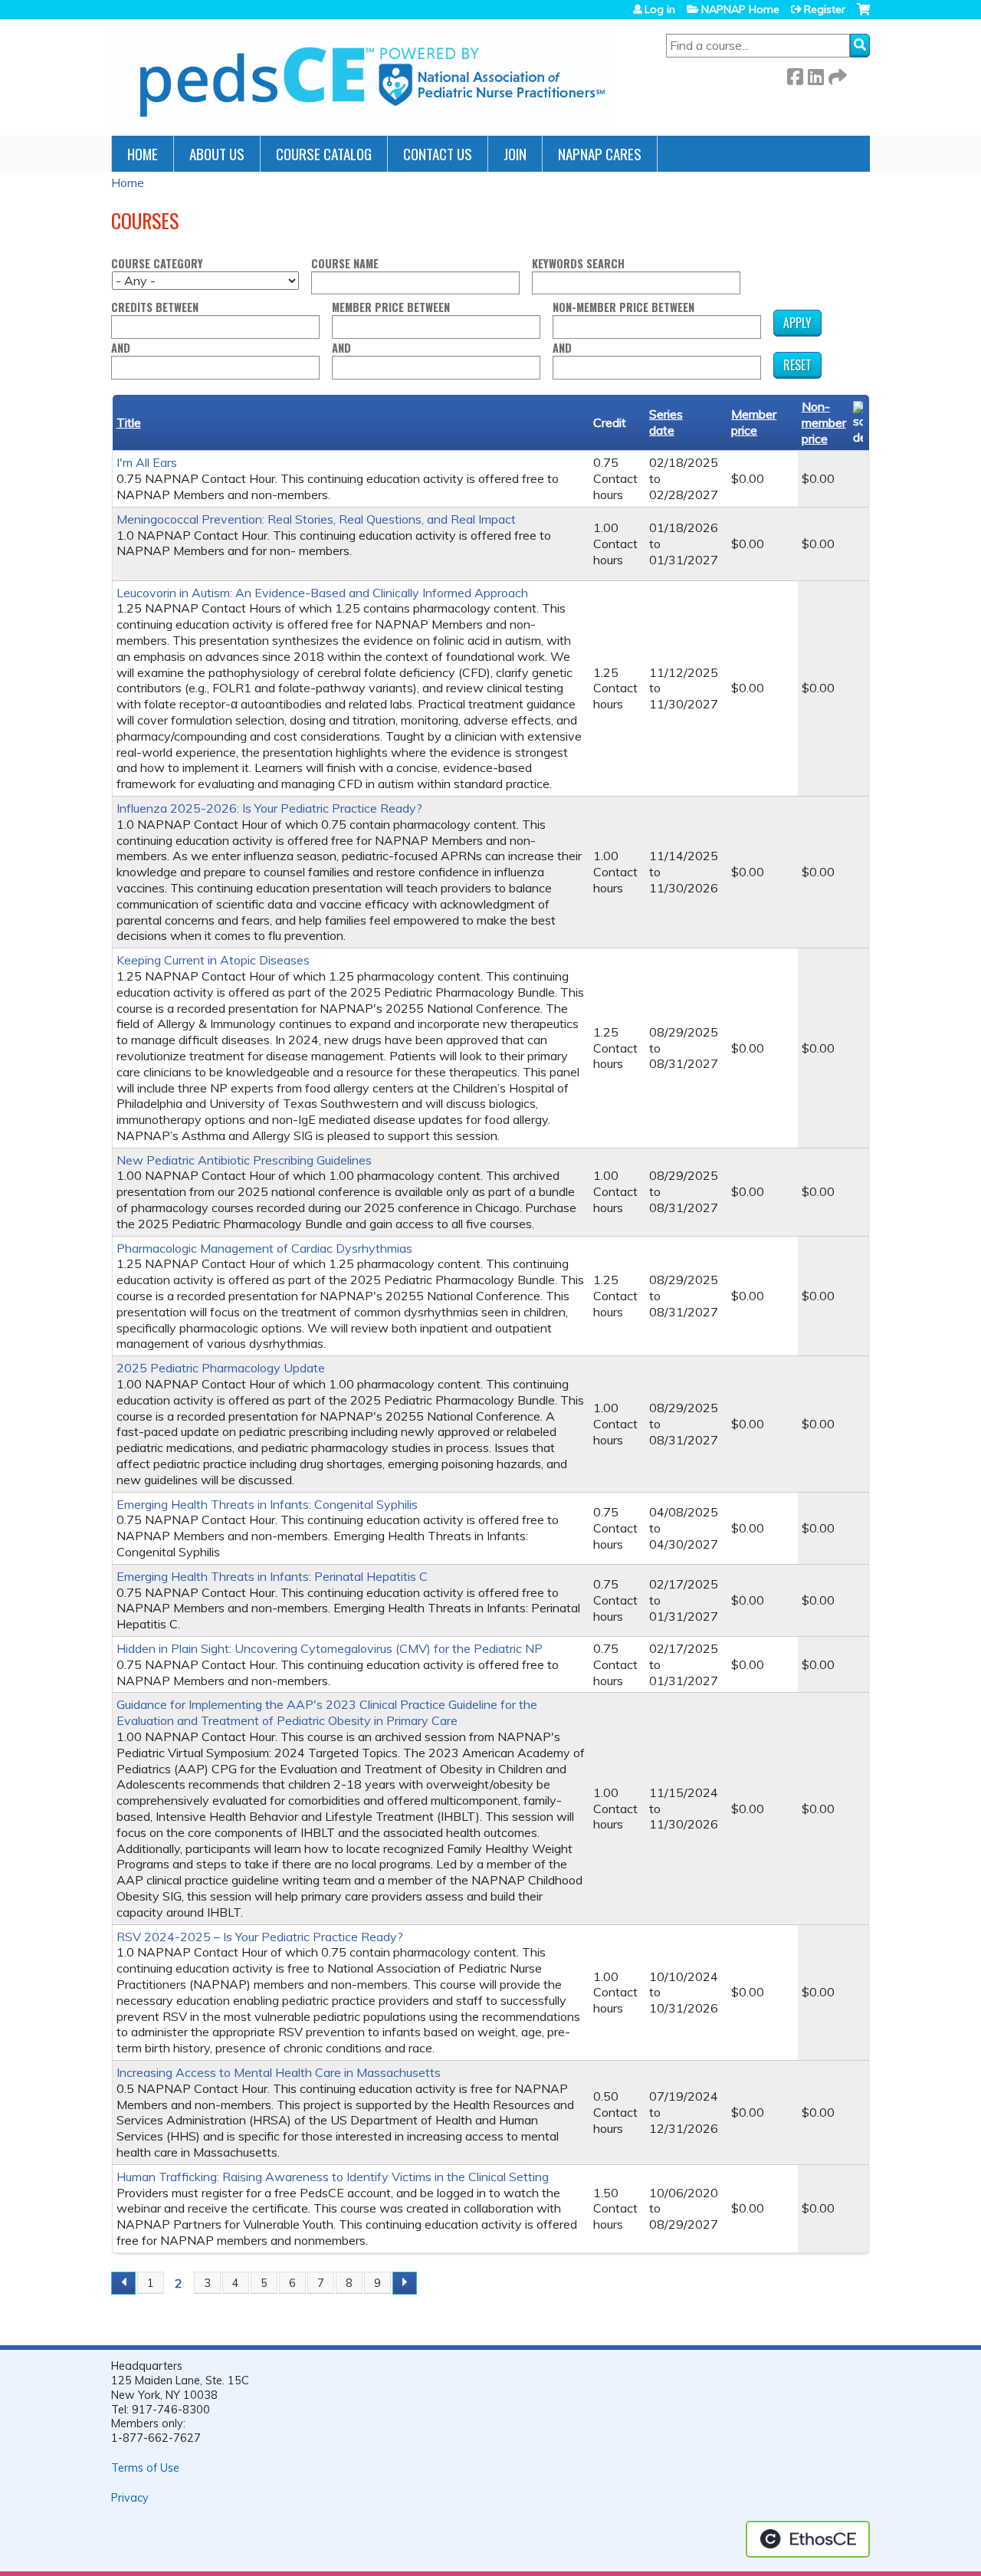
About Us (217, 154)
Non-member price (824, 422)
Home (143, 154)
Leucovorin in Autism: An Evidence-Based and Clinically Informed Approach (322, 593)
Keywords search (578, 264)
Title (129, 422)
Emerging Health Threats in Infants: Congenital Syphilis (267, 1504)
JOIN (515, 154)
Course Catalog (324, 154)
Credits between (155, 308)
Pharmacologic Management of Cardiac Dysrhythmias (264, 1248)
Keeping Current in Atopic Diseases (213, 960)
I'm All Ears (147, 462)
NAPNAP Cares (600, 154)
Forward (836, 74)
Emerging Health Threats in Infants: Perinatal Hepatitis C (272, 1576)
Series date (666, 422)
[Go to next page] (405, 2283)
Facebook (795, 74)
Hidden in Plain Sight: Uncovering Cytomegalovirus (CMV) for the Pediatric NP (330, 1648)
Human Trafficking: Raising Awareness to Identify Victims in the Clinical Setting (333, 2177)
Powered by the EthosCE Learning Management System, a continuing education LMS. (808, 2539)
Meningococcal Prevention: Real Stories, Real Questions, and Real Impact (316, 519)
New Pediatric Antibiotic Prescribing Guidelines (244, 1160)
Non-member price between (623, 308)
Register (825, 9)
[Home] (360, 77)
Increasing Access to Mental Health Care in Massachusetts (279, 2072)
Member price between (391, 308)
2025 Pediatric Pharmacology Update (221, 1368)
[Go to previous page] (123, 2283)
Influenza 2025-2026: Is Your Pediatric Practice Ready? (269, 808)
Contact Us (438, 154)
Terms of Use (145, 2468)
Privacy (130, 2498)
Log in (660, 9)
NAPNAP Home (740, 9)
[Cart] (863, 15)
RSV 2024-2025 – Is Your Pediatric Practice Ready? (260, 1937)
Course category (157, 264)
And (121, 348)
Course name (345, 264)
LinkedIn (815, 74)
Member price (754, 422)
